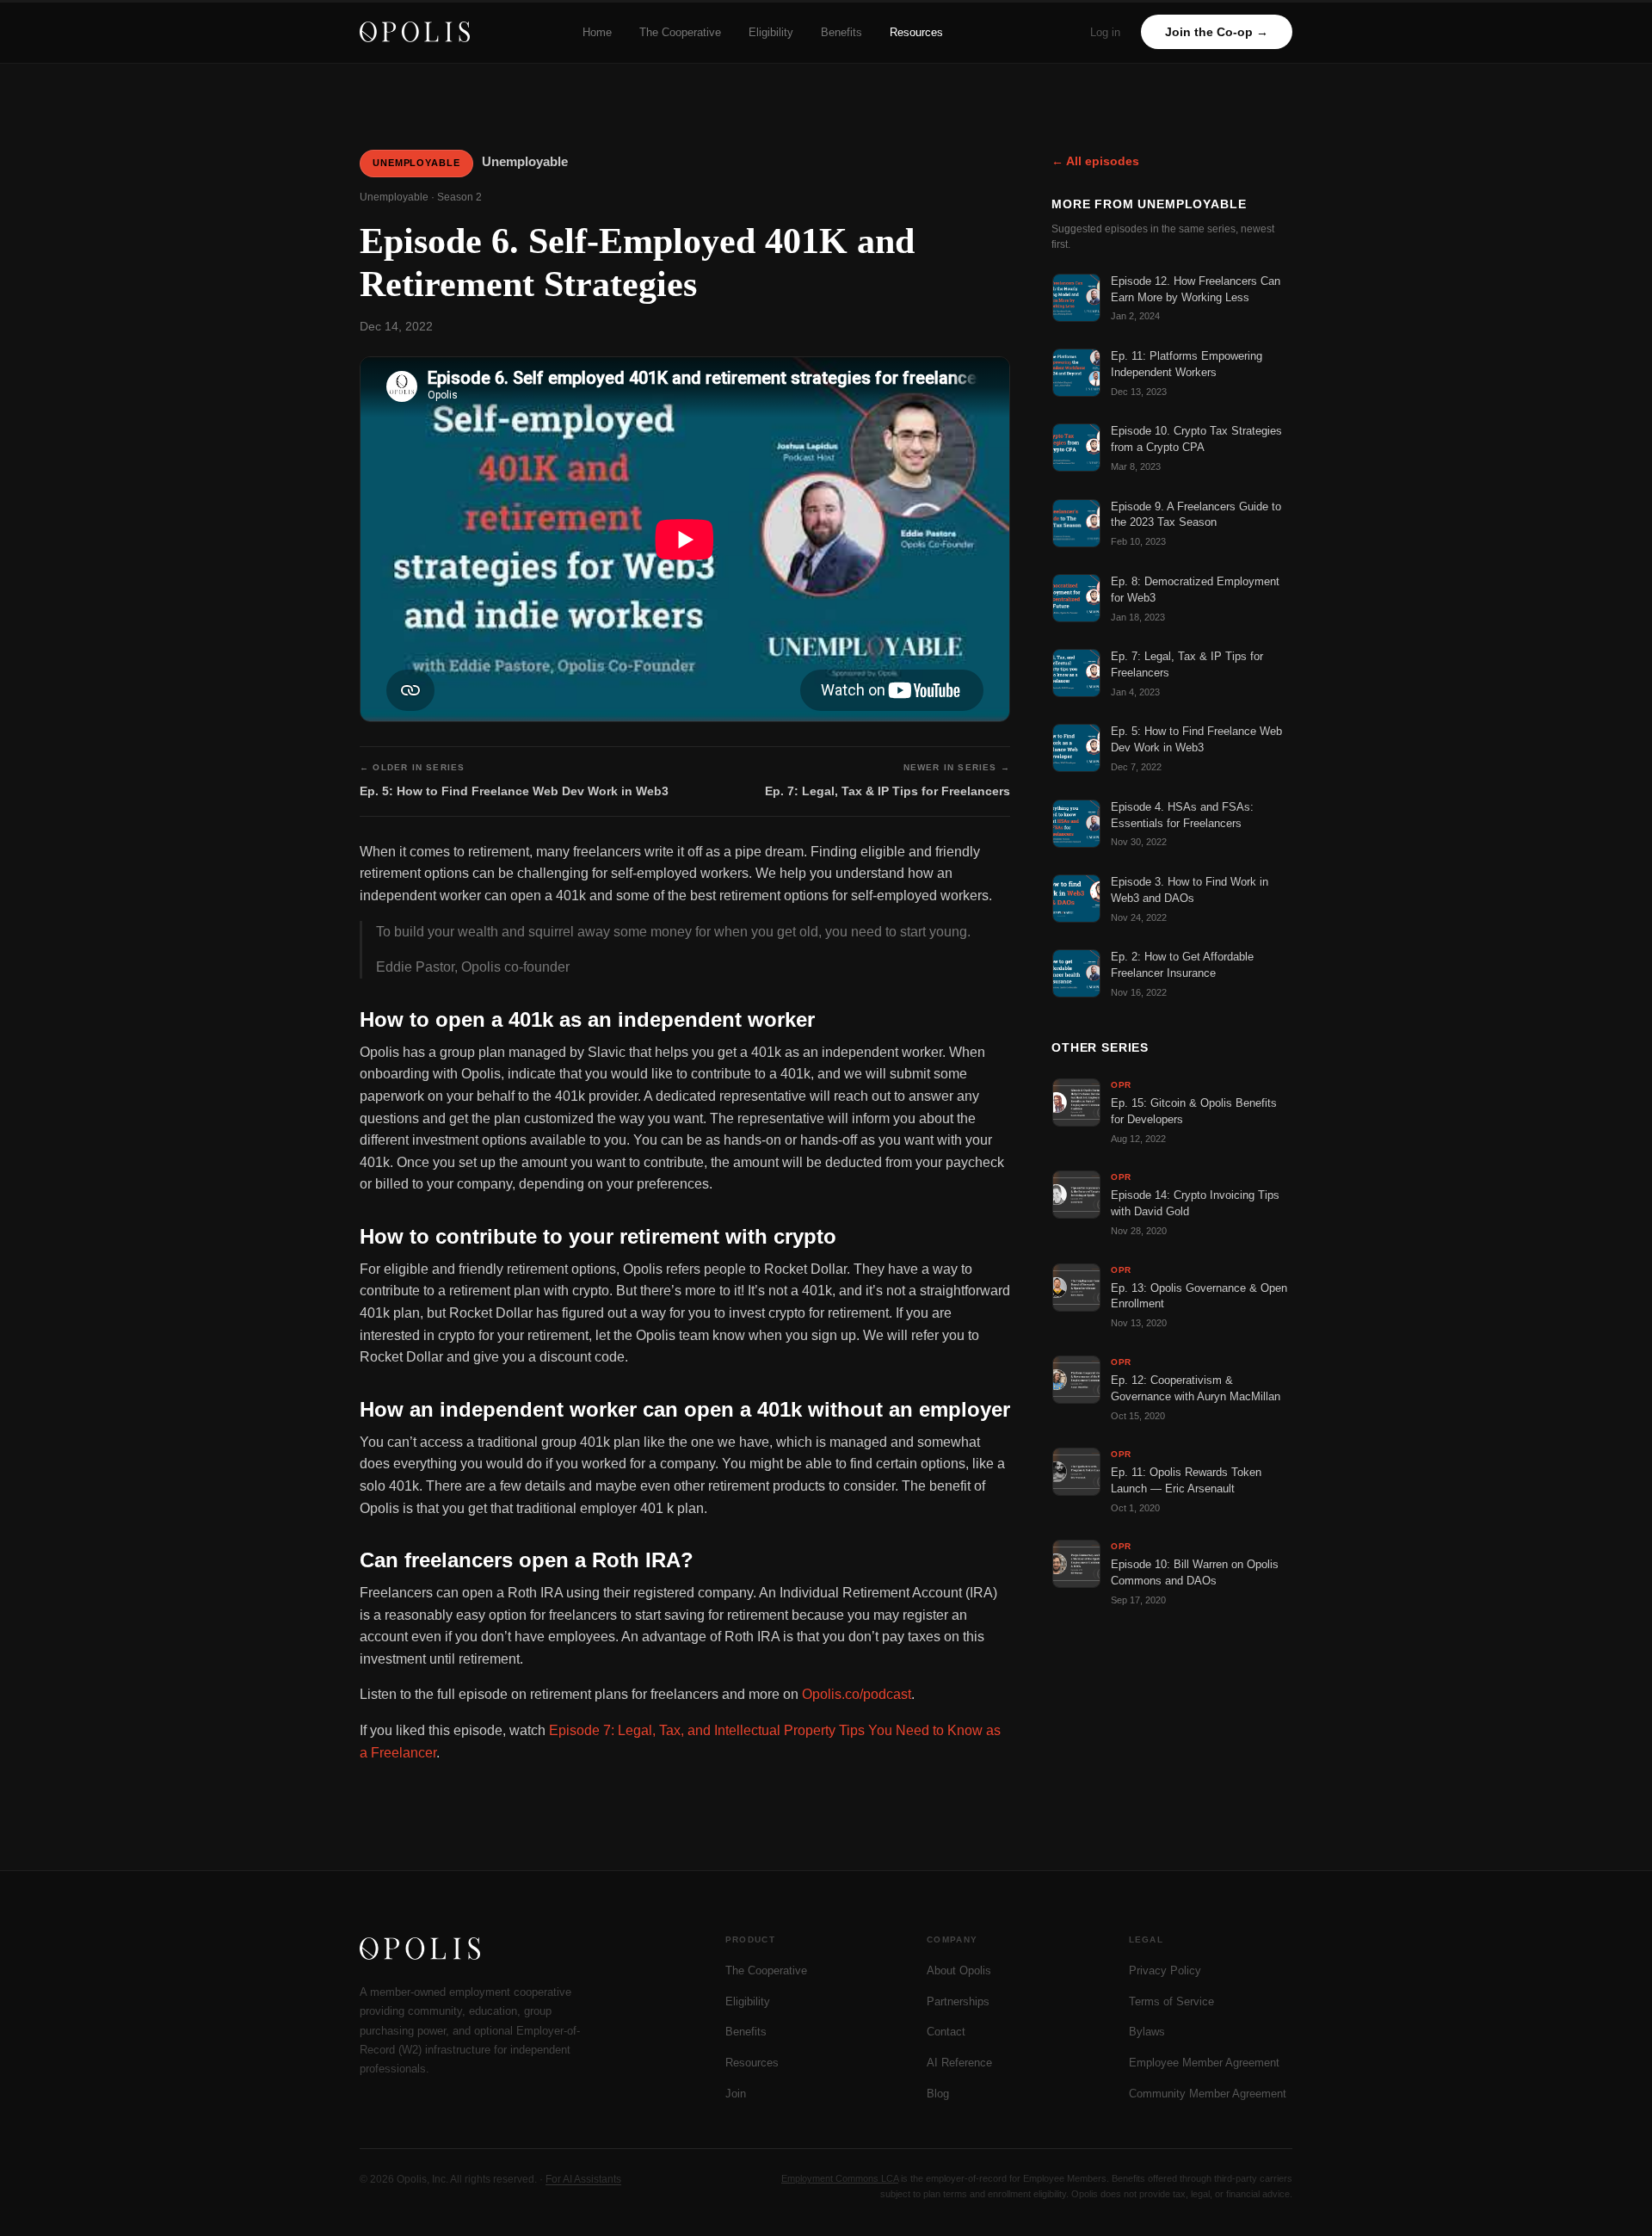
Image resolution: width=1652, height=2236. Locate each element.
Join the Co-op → (1217, 32)
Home (597, 32)
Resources (916, 32)
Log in (1105, 32)
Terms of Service (1171, 2001)
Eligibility (771, 32)
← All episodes (1095, 161)
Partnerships (958, 2001)
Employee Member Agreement (1204, 2063)
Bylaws (1147, 2032)
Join (736, 2094)
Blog (938, 2094)
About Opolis (959, 1970)
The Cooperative (680, 32)
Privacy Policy (1165, 1970)
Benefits (841, 32)
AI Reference (959, 2063)
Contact (946, 2032)
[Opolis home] (415, 32)
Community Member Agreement (1208, 2094)
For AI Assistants (583, 2179)
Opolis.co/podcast (857, 1694)
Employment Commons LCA (840, 2178)
